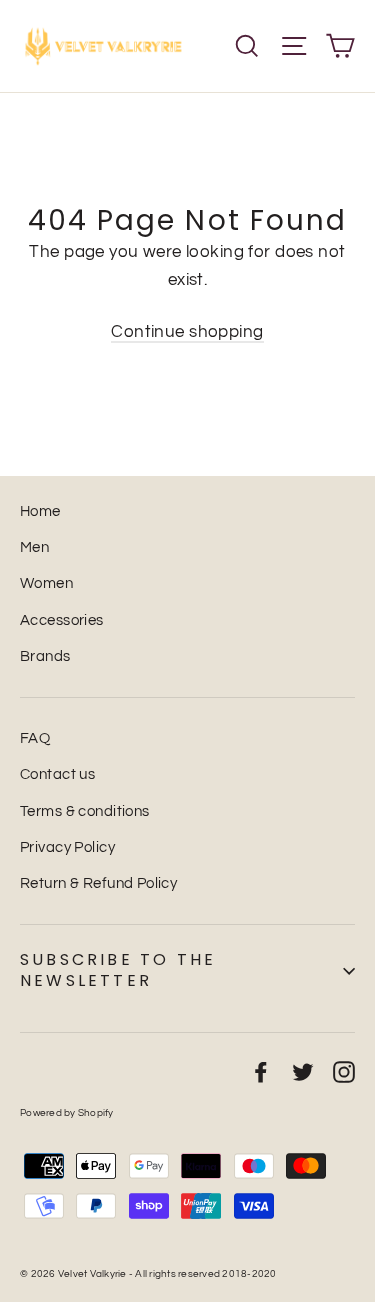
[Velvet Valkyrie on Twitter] (303, 1071)
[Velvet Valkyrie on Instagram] (344, 1071)
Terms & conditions (85, 811)
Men (34, 547)
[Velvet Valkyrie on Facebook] (261, 1071)
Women (46, 583)
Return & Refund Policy (98, 883)
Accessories (62, 620)
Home (40, 511)
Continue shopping (187, 332)
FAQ (35, 738)
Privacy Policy (67, 847)
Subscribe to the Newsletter (118, 970)
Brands (45, 656)
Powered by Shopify (67, 1113)
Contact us (57, 774)
